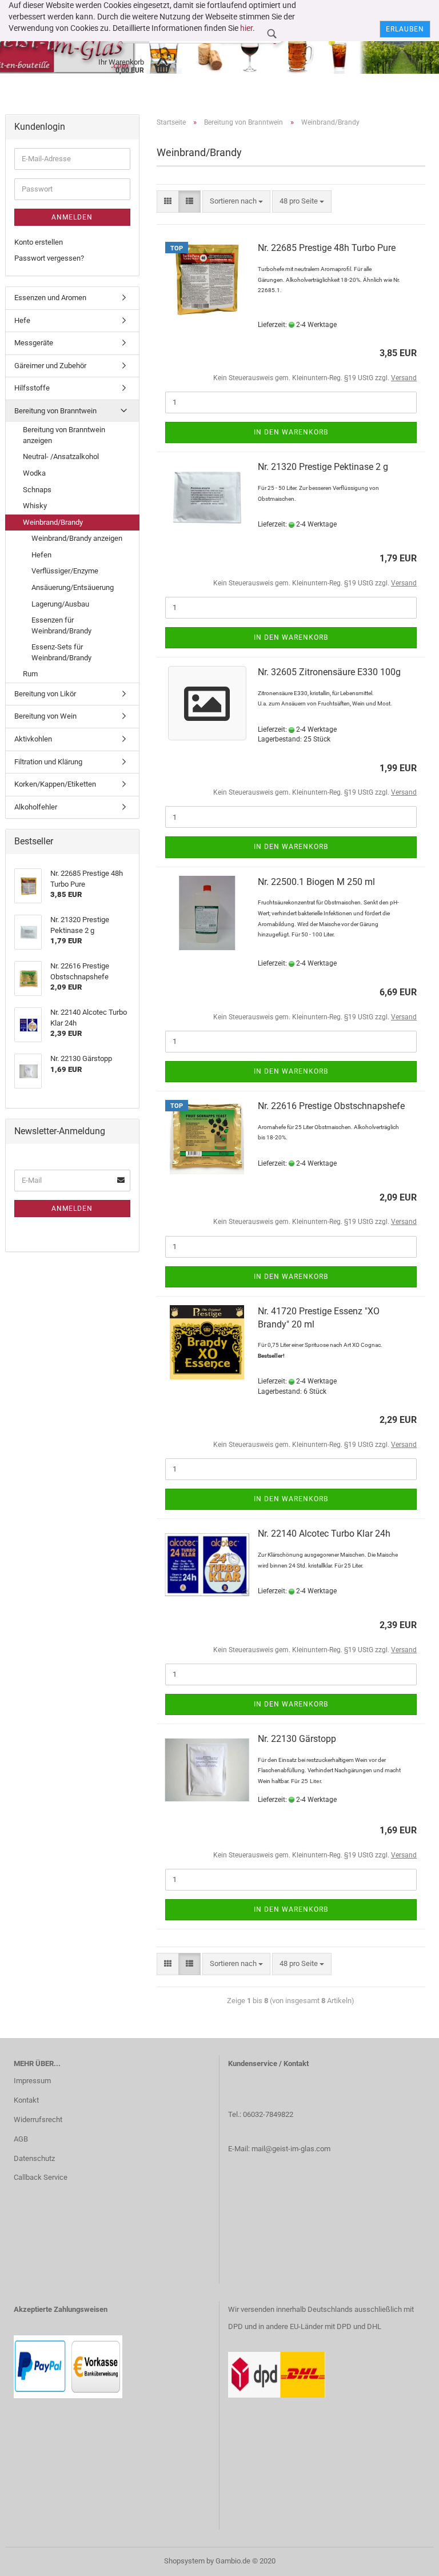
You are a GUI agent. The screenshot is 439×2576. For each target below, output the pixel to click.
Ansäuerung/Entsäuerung (73, 587)
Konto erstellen (39, 242)
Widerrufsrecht (38, 2120)
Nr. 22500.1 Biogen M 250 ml (316, 882)
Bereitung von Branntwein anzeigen (64, 435)
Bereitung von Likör (45, 694)
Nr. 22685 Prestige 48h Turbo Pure (327, 248)
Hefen (41, 555)
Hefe (22, 320)
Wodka (34, 473)
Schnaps (37, 490)
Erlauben (405, 29)
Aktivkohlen (33, 739)
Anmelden (72, 217)
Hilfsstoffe (32, 388)
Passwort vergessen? (49, 258)
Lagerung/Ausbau (60, 604)
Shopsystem (184, 2561)
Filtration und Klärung (48, 762)
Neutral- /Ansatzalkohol (61, 456)
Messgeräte (34, 343)
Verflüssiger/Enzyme (65, 571)
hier (246, 28)
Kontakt (26, 2100)
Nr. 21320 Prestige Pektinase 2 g (323, 467)
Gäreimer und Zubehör (50, 366)
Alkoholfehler (36, 807)
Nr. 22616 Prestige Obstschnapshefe (331, 1106)
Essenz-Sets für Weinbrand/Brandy (61, 652)
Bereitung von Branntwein (55, 411)
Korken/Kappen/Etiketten (55, 784)
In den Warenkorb (291, 432)
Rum (30, 674)
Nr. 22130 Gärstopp (297, 1739)
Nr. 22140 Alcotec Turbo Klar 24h (324, 1534)
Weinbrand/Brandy (53, 522)
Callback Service (41, 2177)
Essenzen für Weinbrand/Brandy (61, 625)
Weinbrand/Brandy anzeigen (77, 538)
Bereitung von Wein (45, 716)
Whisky (35, 506)
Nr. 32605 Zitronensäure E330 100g (329, 672)
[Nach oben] (408, 2559)
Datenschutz (34, 2158)
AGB (21, 2139)
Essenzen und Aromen (50, 298)
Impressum (32, 2081)
